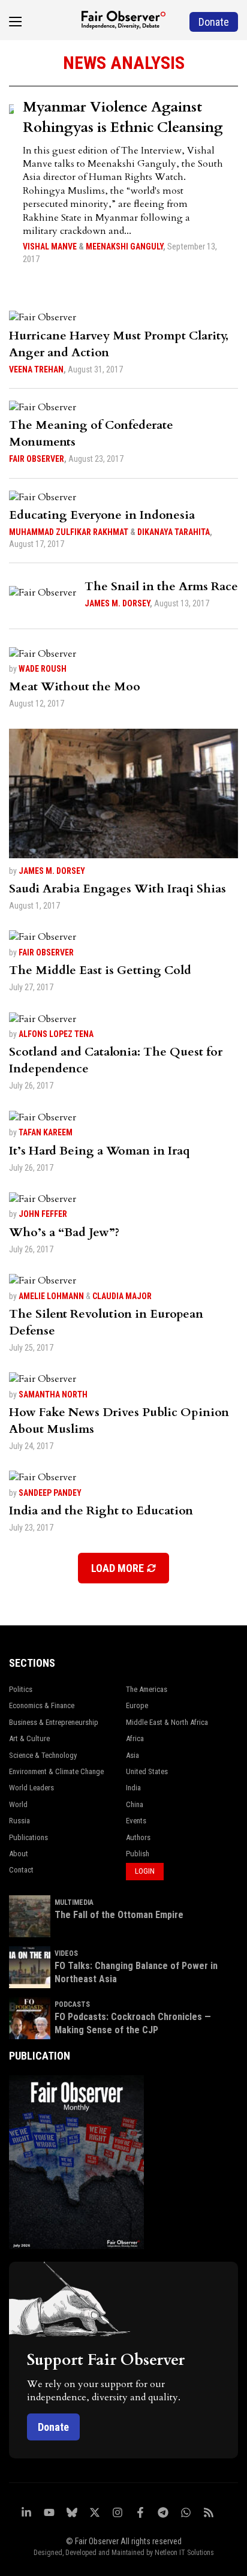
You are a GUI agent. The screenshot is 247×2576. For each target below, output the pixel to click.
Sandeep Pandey (50, 1493)
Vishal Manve (50, 247)
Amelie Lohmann (51, 1296)
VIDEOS (66, 1953)
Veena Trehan (36, 369)
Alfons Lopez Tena (56, 1034)
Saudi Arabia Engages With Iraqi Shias (118, 889)
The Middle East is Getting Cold (100, 970)
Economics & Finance (42, 1705)
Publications (28, 1837)
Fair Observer (37, 459)
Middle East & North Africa (167, 1722)
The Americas (147, 1689)
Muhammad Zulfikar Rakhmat (69, 532)
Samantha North (53, 1394)
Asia (132, 1755)
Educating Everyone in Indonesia (102, 515)
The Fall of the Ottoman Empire (119, 1915)
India (133, 1788)
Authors (138, 1837)
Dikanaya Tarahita (174, 532)
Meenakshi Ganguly (124, 247)
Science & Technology (43, 1755)
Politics (21, 1689)
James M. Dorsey (117, 603)
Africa (135, 1738)
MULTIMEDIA (74, 1902)
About (19, 1854)
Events (136, 1821)
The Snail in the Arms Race (161, 586)
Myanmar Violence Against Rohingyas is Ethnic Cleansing (123, 117)
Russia (19, 1821)
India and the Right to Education (101, 1511)
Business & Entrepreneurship (54, 1722)
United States (147, 1771)
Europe (137, 1705)
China (135, 1804)
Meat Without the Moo (75, 686)
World (18, 1804)
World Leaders (31, 1788)
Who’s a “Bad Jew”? (64, 1232)
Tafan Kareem (46, 1132)
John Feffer (43, 1214)
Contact (21, 1870)
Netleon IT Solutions (184, 2553)
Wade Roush (43, 669)
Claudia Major (122, 1296)
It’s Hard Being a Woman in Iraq (100, 1151)
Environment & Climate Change (56, 1771)
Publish (138, 1854)
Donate (53, 2427)
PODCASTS (72, 2004)
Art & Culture (29, 1738)
